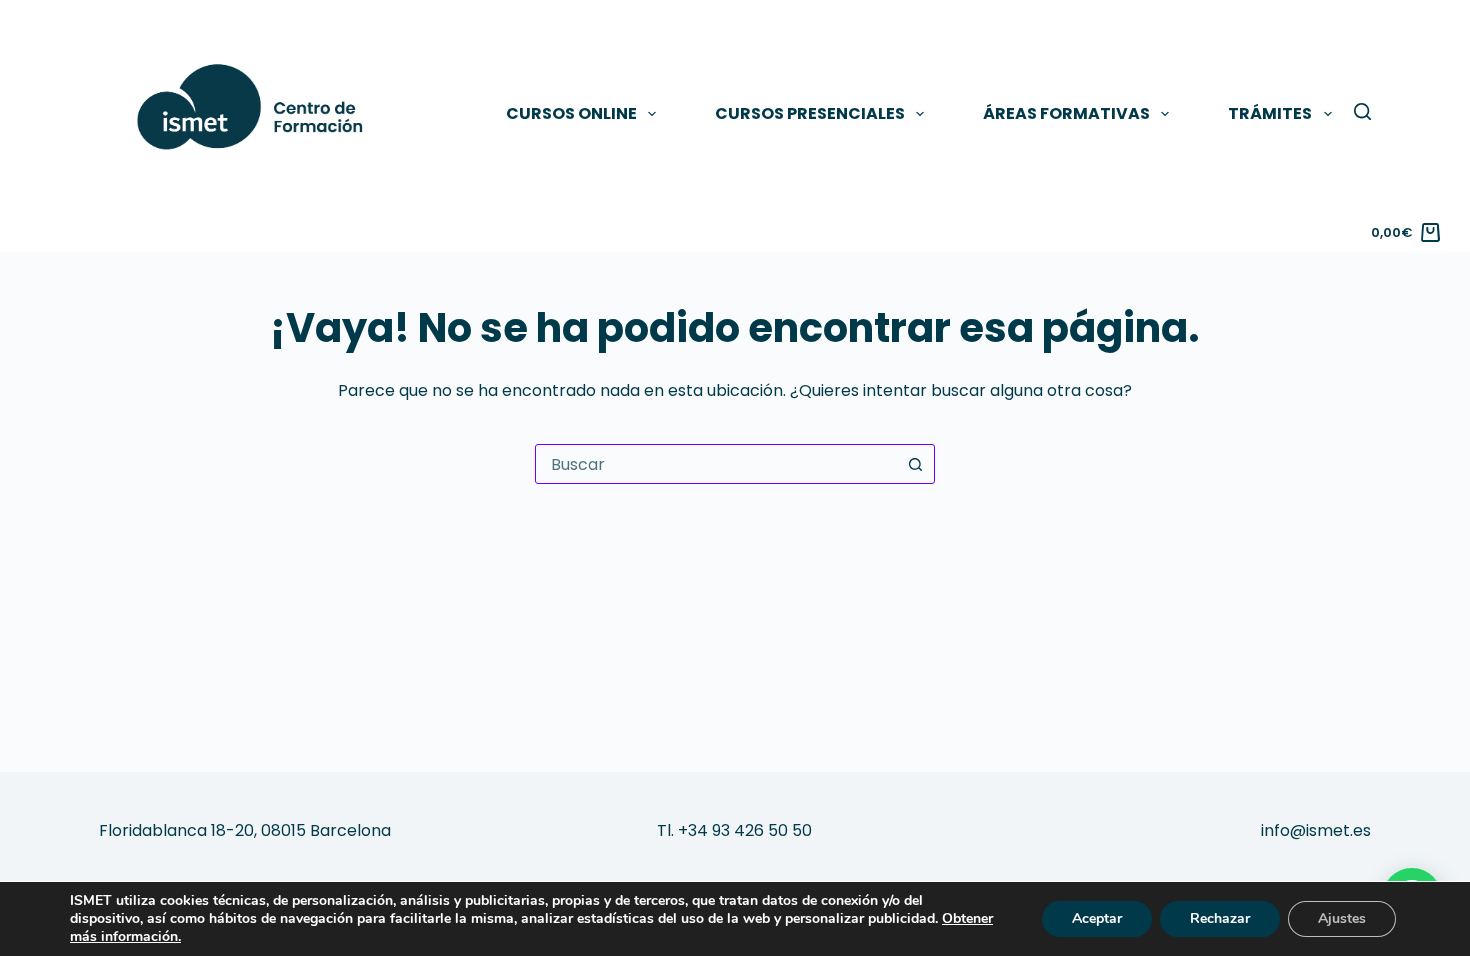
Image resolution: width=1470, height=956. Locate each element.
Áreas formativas (1066, 113)
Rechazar (1220, 918)
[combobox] (716, 464)
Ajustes (1342, 918)
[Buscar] (1362, 111)
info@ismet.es (1316, 830)
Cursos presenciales (810, 113)
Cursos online (571, 113)
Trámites (1270, 113)
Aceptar (1097, 918)
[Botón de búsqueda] (915, 464)
